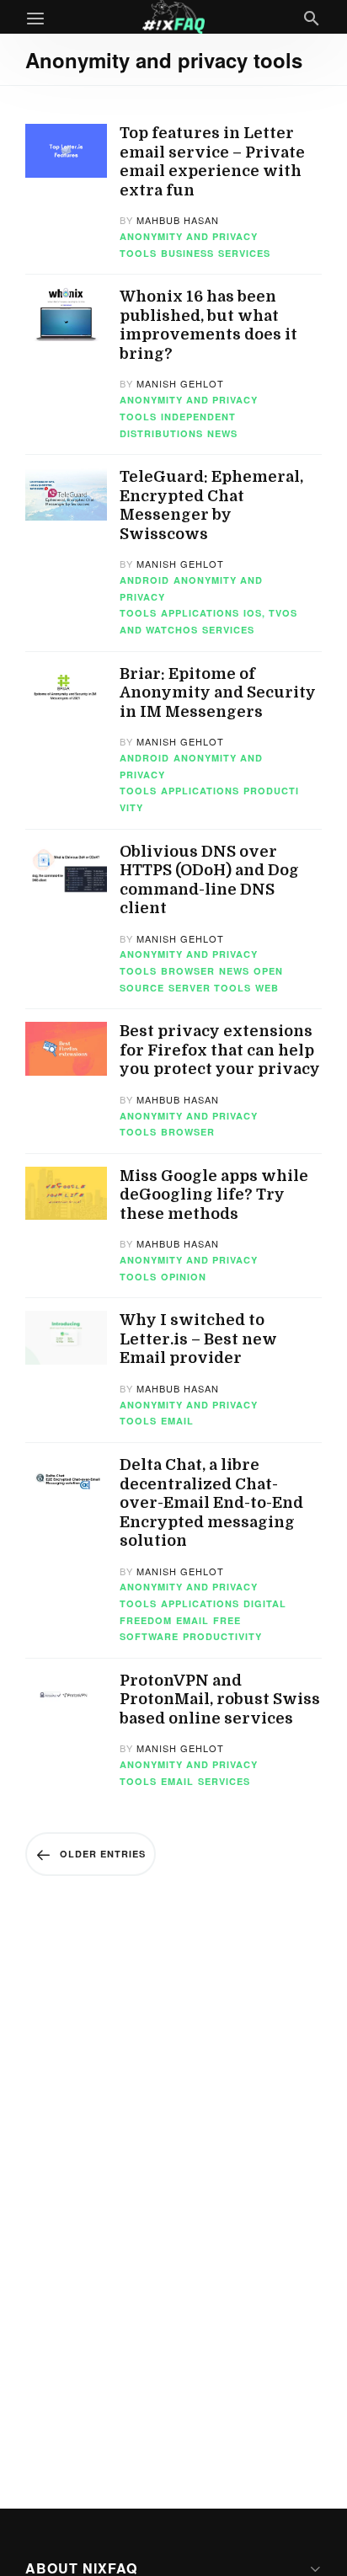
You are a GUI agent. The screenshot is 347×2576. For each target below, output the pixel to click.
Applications (200, 613)
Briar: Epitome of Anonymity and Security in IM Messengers (218, 693)
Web (267, 988)
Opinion (184, 1277)
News (222, 433)
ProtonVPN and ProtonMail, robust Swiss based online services (220, 1700)
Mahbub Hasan (178, 220)
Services (244, 253)
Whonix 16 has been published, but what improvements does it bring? (208, 325)
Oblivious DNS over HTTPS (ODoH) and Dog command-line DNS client (209, 880)
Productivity (222, 1636)
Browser (188, 971)
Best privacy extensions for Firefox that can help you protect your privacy (220, 1050)
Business (187, 253)
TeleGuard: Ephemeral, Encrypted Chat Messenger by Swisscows (211, 505)
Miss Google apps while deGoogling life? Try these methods (214, 1195)
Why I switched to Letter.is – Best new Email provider (198, 1339)
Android (144, 580)
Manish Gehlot (180, 383)
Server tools (210, 988)
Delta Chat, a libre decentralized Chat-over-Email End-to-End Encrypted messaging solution (211, 1503)
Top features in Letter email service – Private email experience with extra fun (212, 162)
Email (177, 1421)
